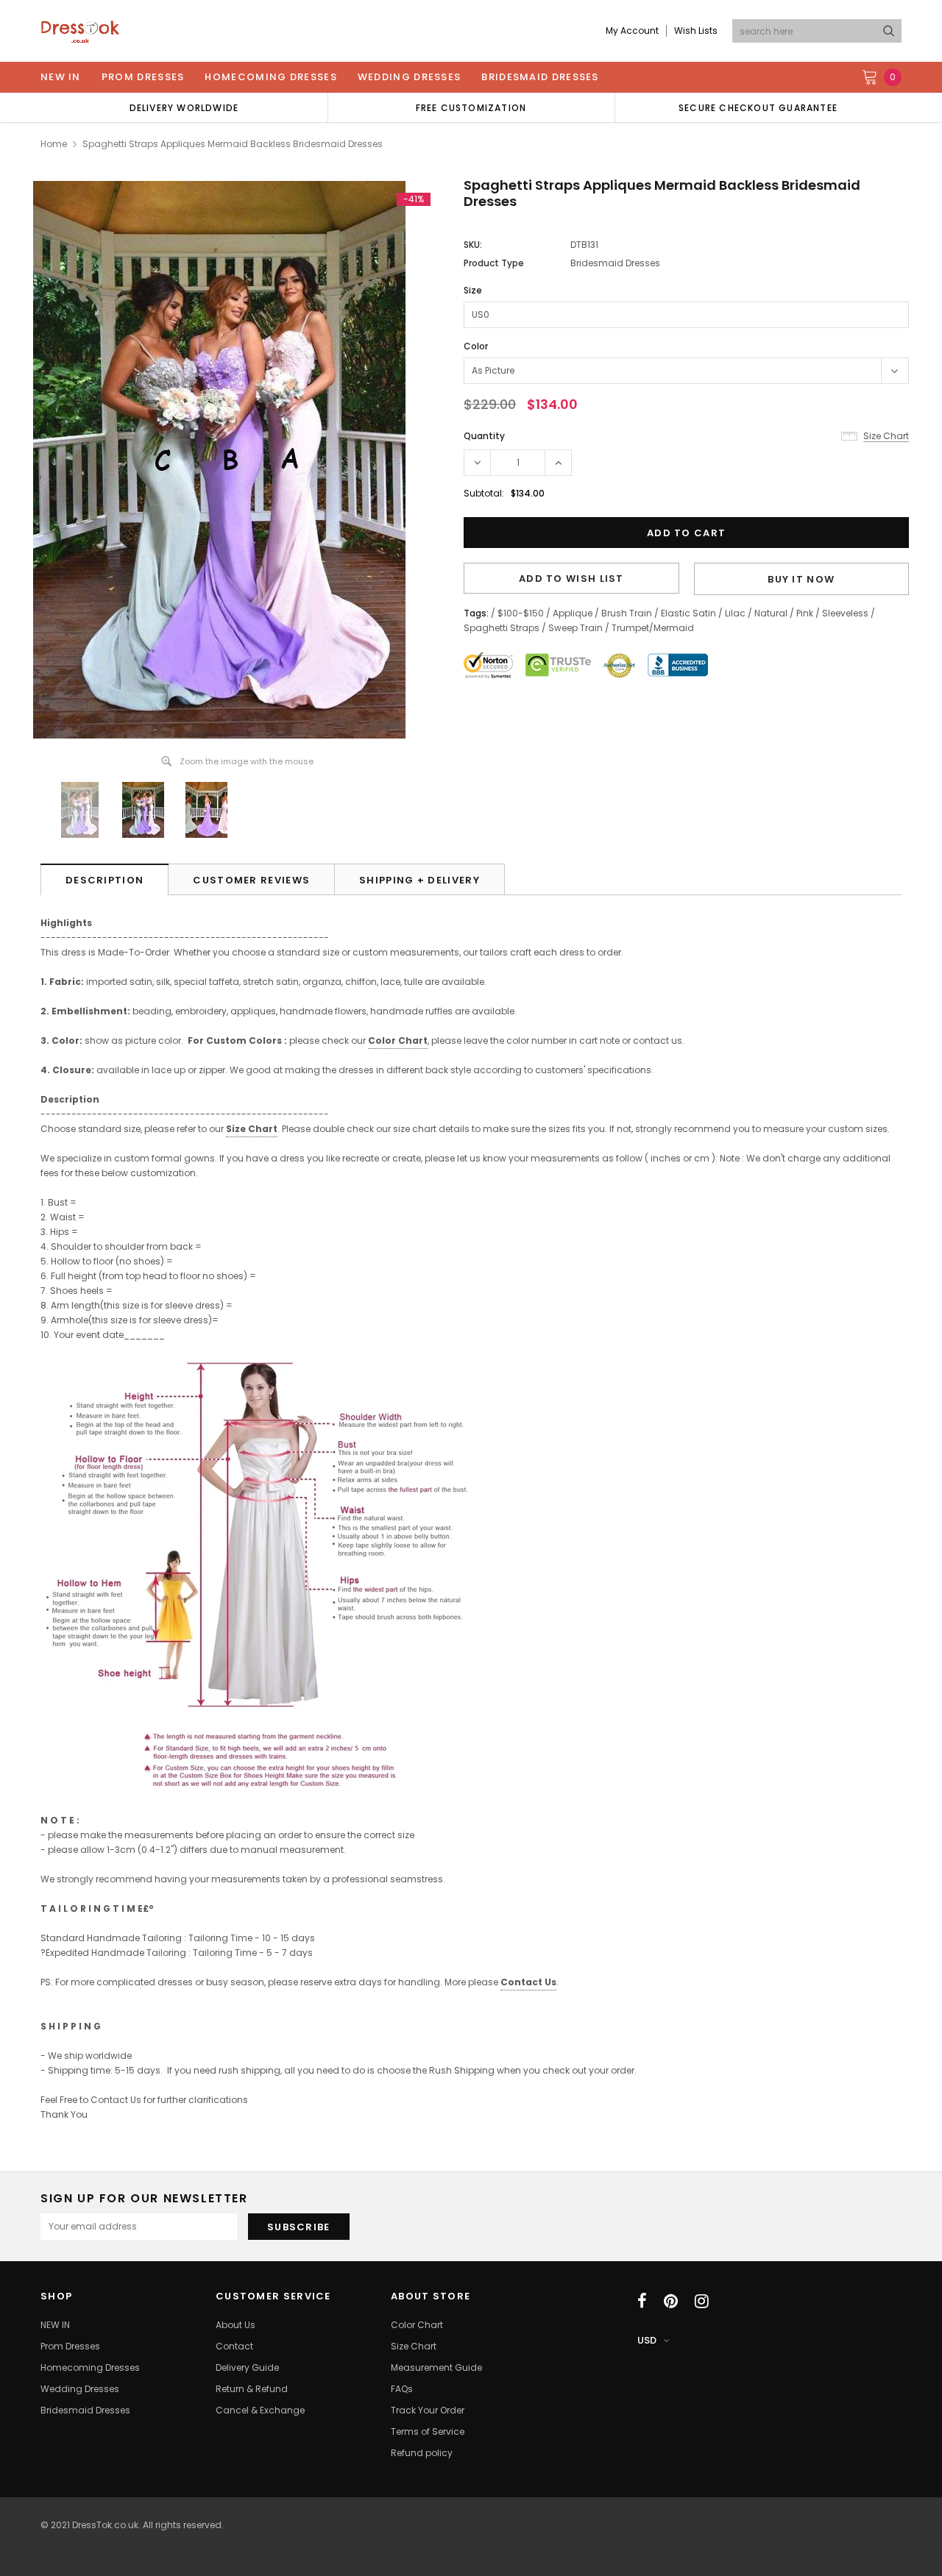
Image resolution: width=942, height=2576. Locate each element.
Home (54, 144)
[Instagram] (702, 2301)
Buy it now (801, 579)
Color (476, 346)
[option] (184, 107)
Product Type (494, 263)
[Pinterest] (671, 2301)
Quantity (484, 436)
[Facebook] (642, 2301)
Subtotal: (484, 493)
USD (647, 2340)
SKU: (473, 245)
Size (473, 290)
